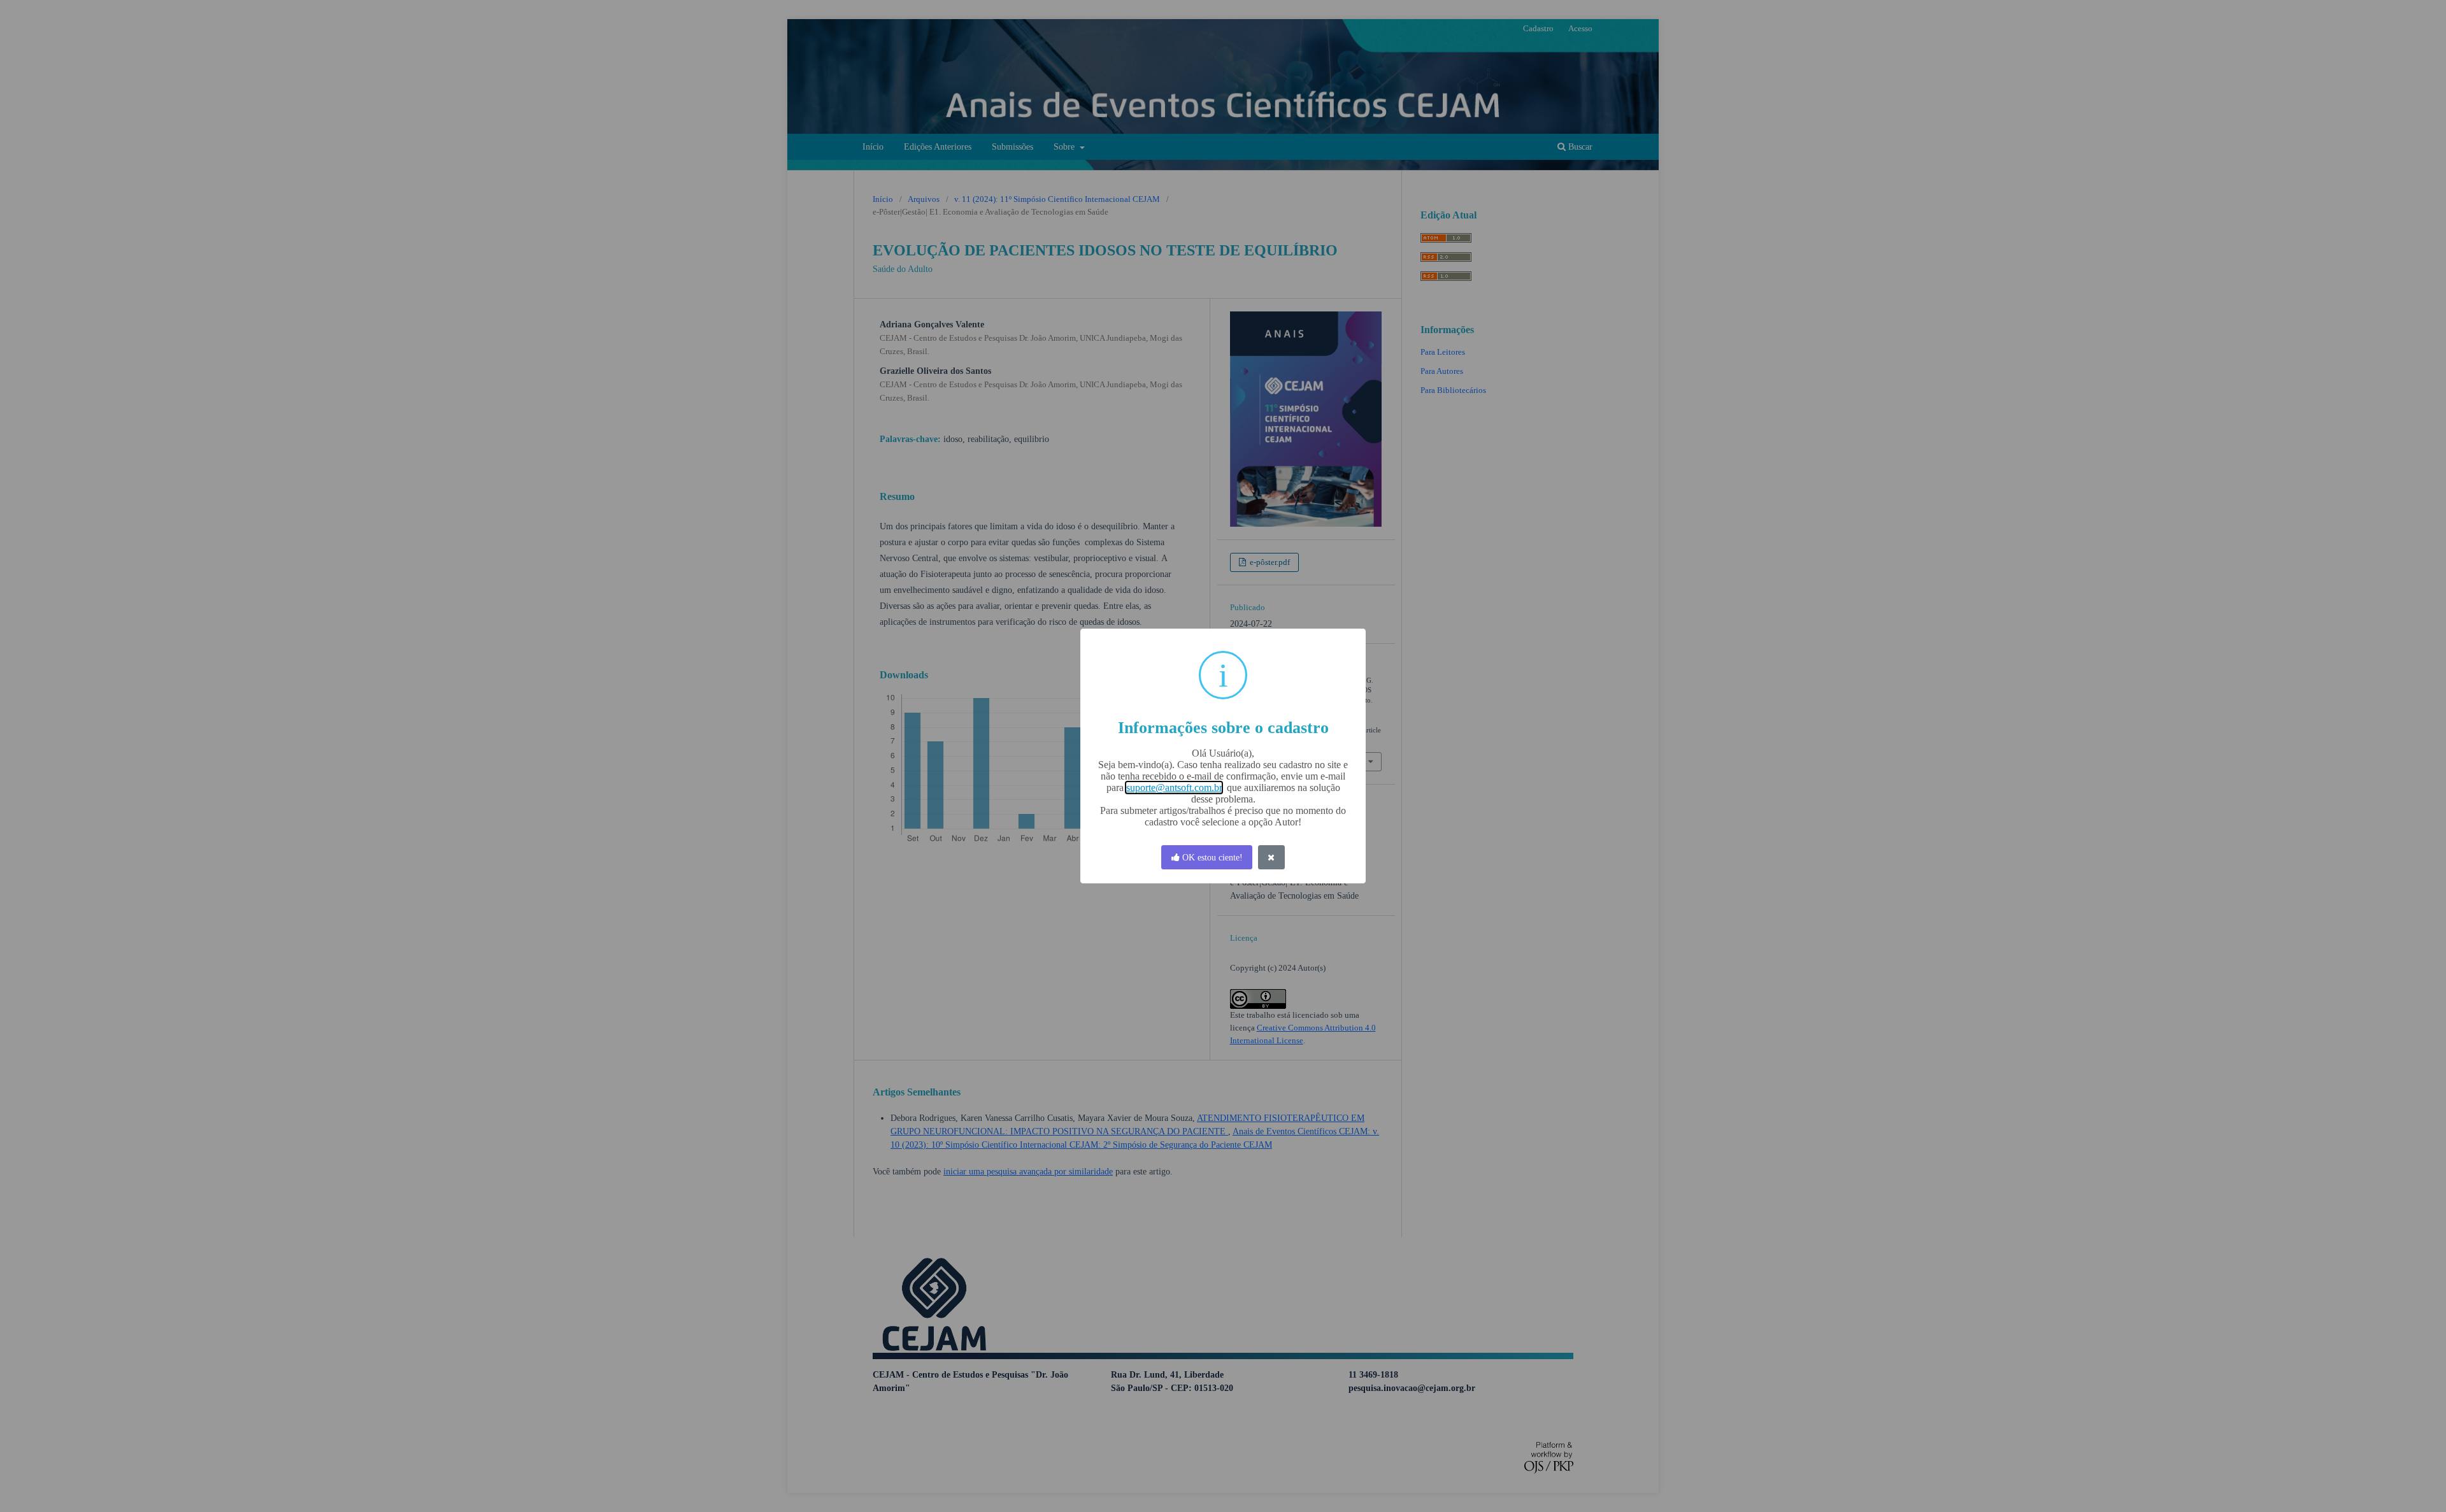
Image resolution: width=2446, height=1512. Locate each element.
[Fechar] (1271, 858)
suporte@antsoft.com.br (1174, 788)
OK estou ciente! (1211, 858)
